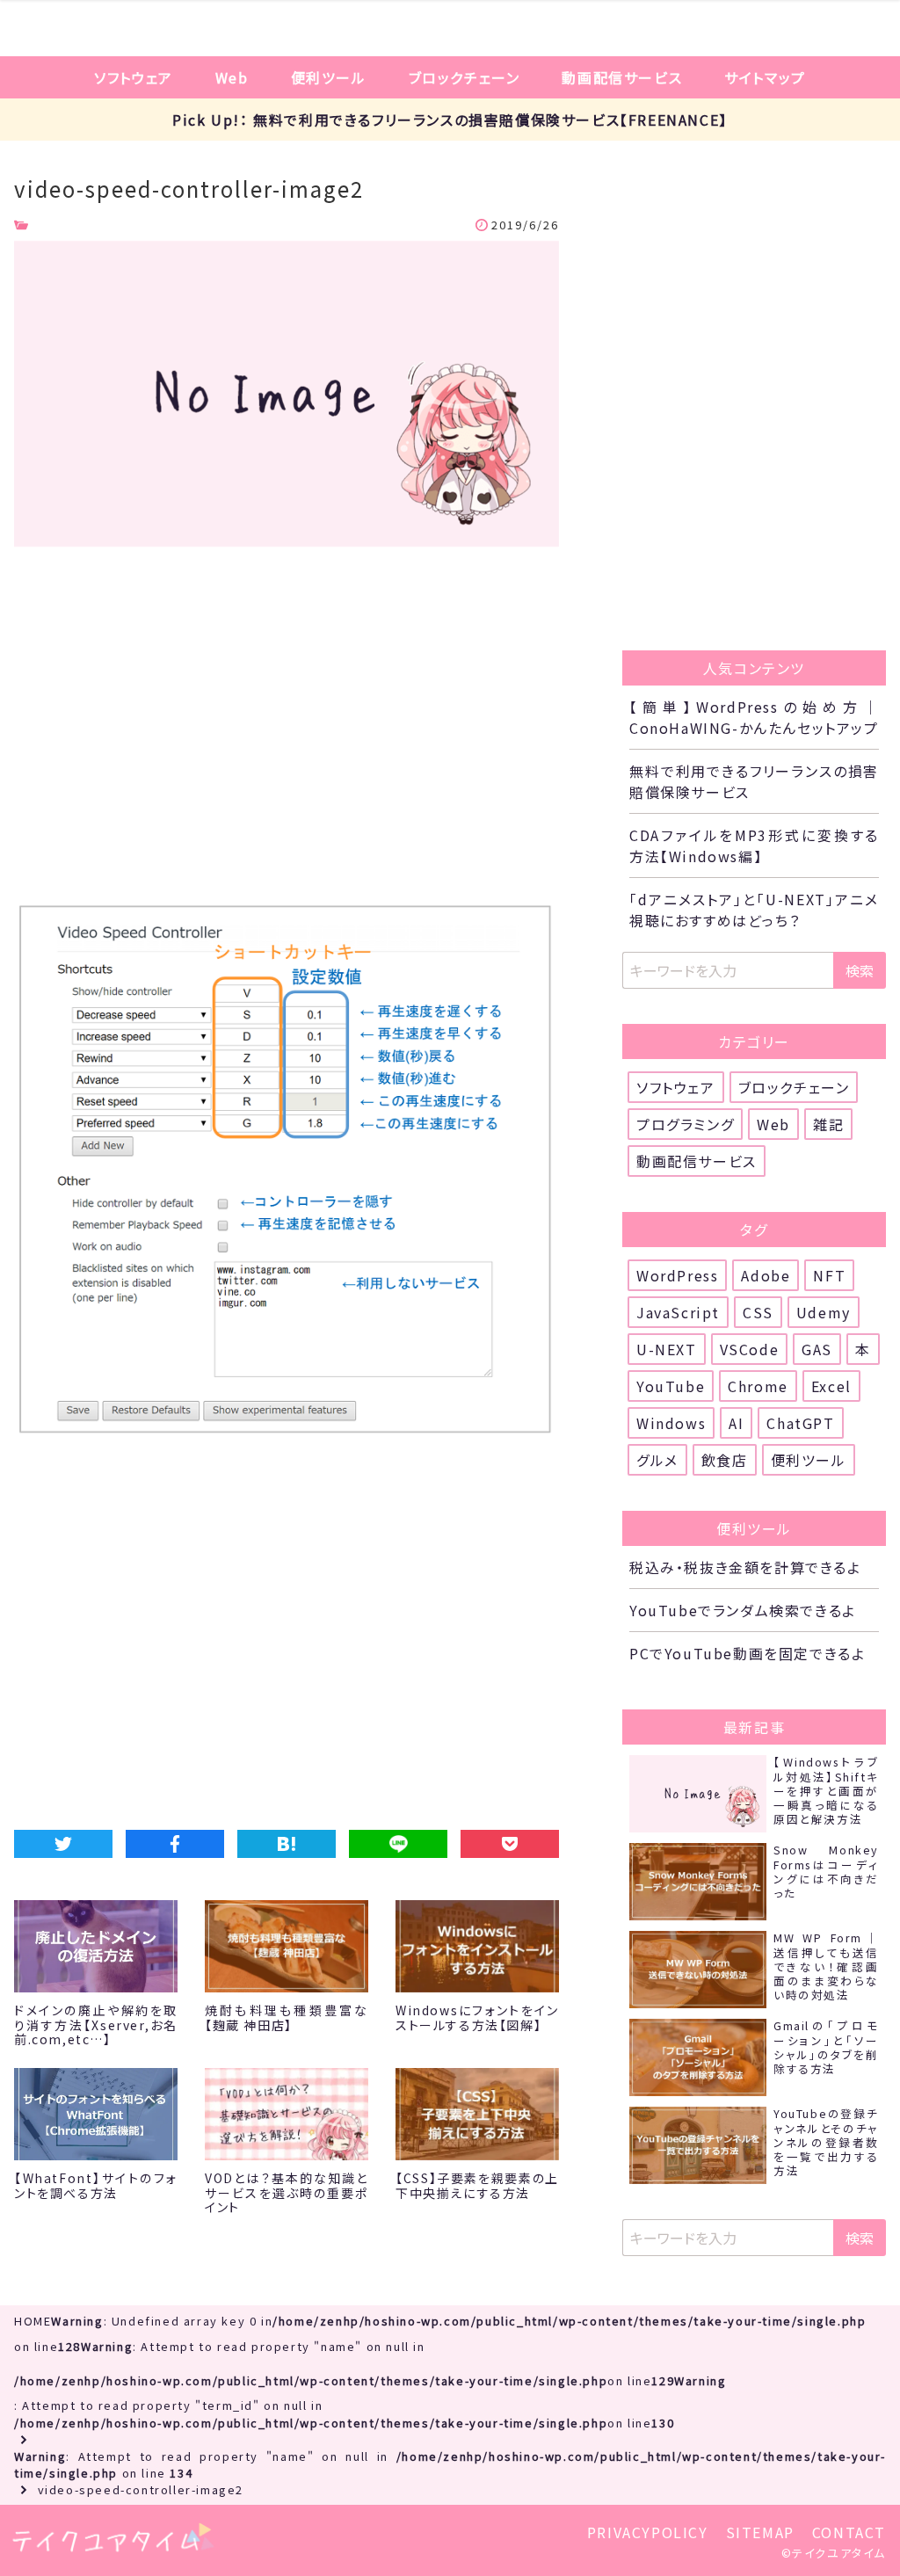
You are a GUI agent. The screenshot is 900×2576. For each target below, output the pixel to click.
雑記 (828, 1124)
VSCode (750, 1349)
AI (736, 1423)
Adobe (766, 1275)
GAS (817, 1349)
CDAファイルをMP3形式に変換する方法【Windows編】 (754, 845)
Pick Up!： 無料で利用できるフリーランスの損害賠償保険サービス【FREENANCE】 (450, 120)
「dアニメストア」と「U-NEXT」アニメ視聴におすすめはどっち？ (754, 910)
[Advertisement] (287, 729)
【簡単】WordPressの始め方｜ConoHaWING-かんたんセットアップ (754, 717)
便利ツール (329, 77)
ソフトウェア (134, 77)
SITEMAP (760, 2532)
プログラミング (685, 1124)
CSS (758, 1312)
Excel (831, 1386)
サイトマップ (765, 77)
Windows (671, 1423)
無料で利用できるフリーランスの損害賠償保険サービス (754, 781)
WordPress (677, 1275)
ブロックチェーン (465, 77)
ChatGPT (800, 1423)
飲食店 (725, 1460)
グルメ (657, 1460)
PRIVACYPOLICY (648, 2532)
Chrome (758, 1386)
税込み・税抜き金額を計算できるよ (745, 1567)
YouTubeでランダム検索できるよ (743, 1610)
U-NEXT (667, 1349)
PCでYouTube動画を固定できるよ (747, 1653)
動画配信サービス (622, 77)
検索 (860, 970)
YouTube (671, 1386)
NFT (829, 1275)
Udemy (824, 1312)
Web (232, 77)
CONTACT (849, 2532)
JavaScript (678, 1312)
